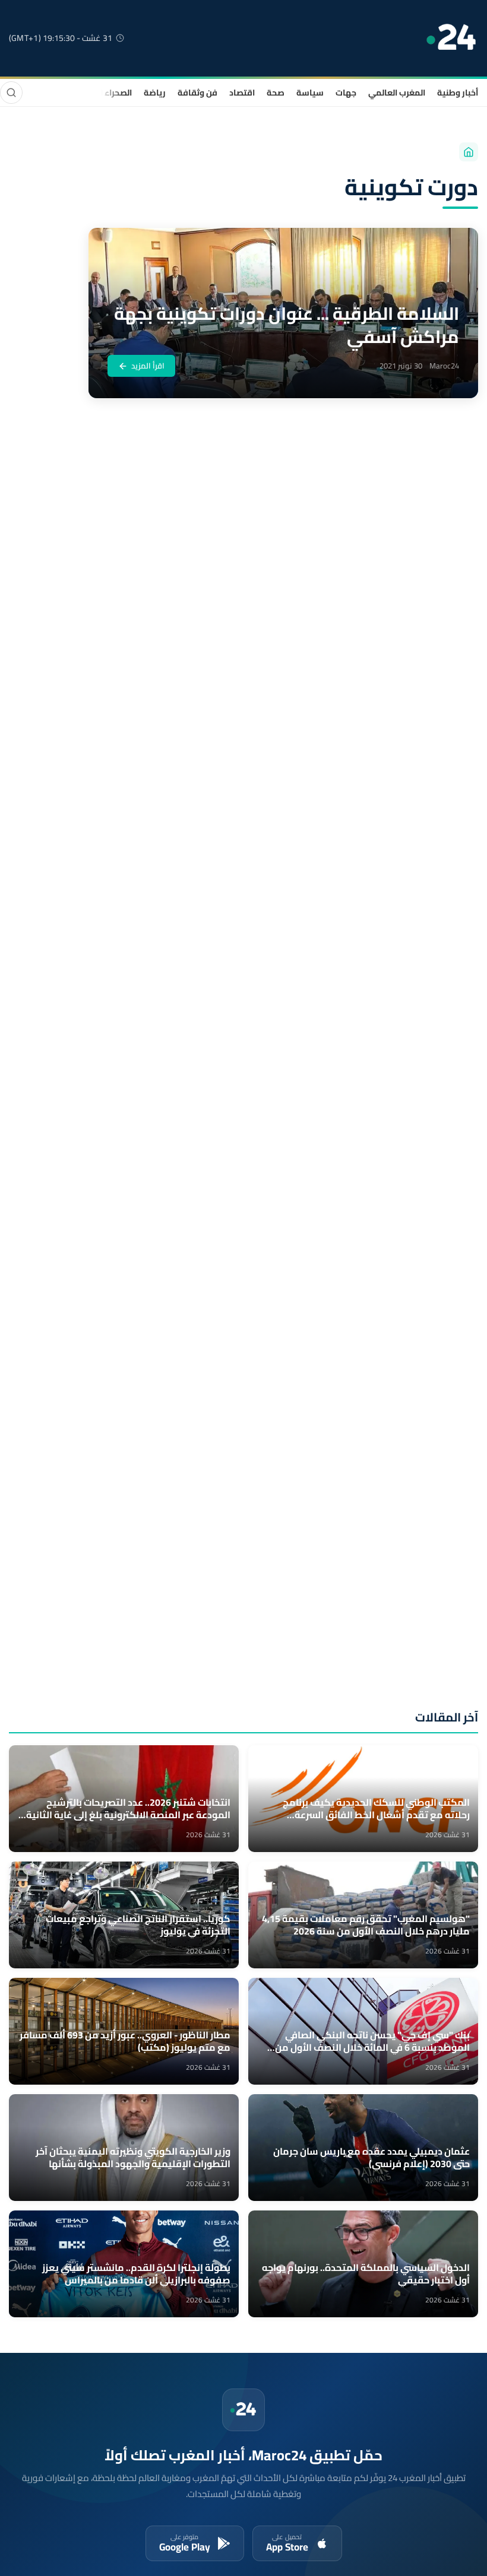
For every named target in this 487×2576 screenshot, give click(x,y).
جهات (346, 93)
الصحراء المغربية (102, 93)
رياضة (155, 93)
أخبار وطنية (458, 93)
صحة (276, 93)
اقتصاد (242, 93)
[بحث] (11, 93)
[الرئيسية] (469, 152)
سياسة (310, 93)
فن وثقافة (197, 93)
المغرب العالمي (397, 93)
